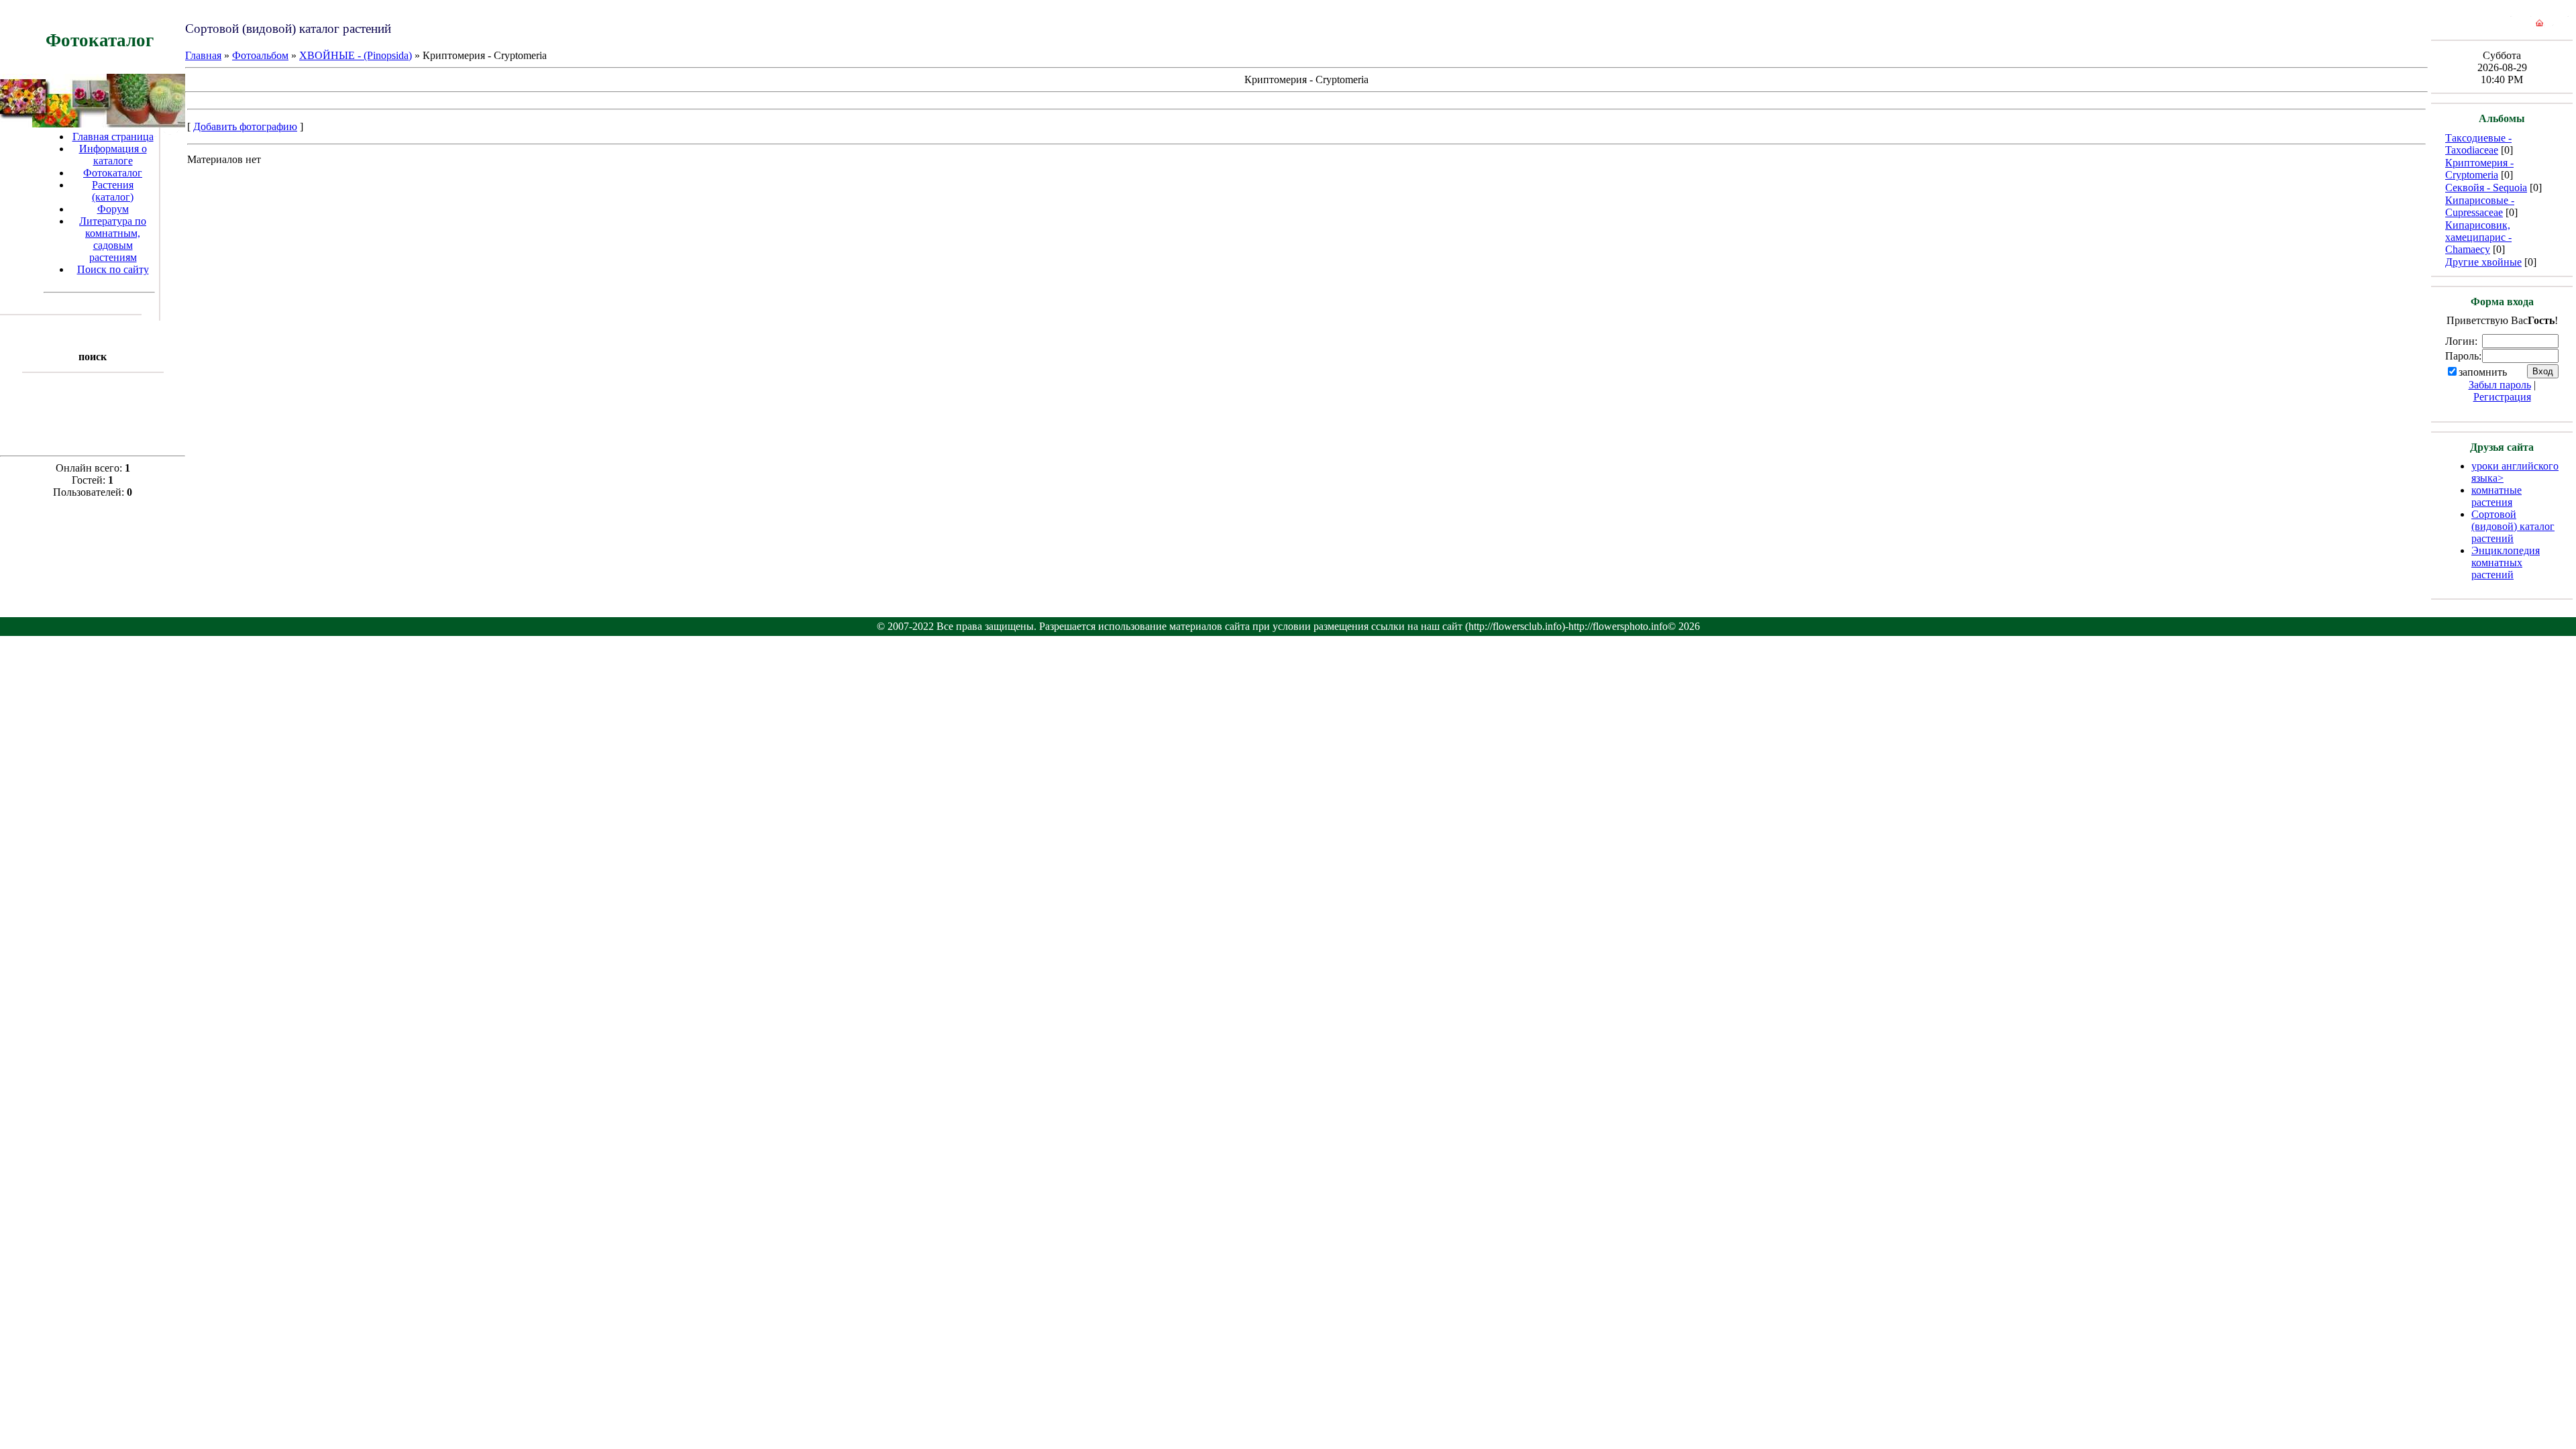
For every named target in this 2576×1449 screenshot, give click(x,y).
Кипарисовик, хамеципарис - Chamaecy (2478, 237)
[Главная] (2539, 26)
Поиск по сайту (113, 269)
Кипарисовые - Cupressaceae (2480, 206)
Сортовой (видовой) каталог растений (2513, 526)
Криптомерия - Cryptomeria (2479, 169)
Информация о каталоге (113, 155)
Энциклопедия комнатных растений (2506, 562)
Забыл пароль (2500, 385)
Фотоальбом (260, 55)
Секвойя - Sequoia (2486, 187)
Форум (113, 209)
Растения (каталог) (113, 191)
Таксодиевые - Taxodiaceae (2478, 144)
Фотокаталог (113, 173)
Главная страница (113, 137)
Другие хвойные (2483, 262)
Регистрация (2502, 397)
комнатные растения (2497, 496)
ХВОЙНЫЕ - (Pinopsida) (356, 55)
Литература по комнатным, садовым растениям (113, 239)
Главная (203, 55)
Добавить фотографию (245, 126)
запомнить (2483, 372)
